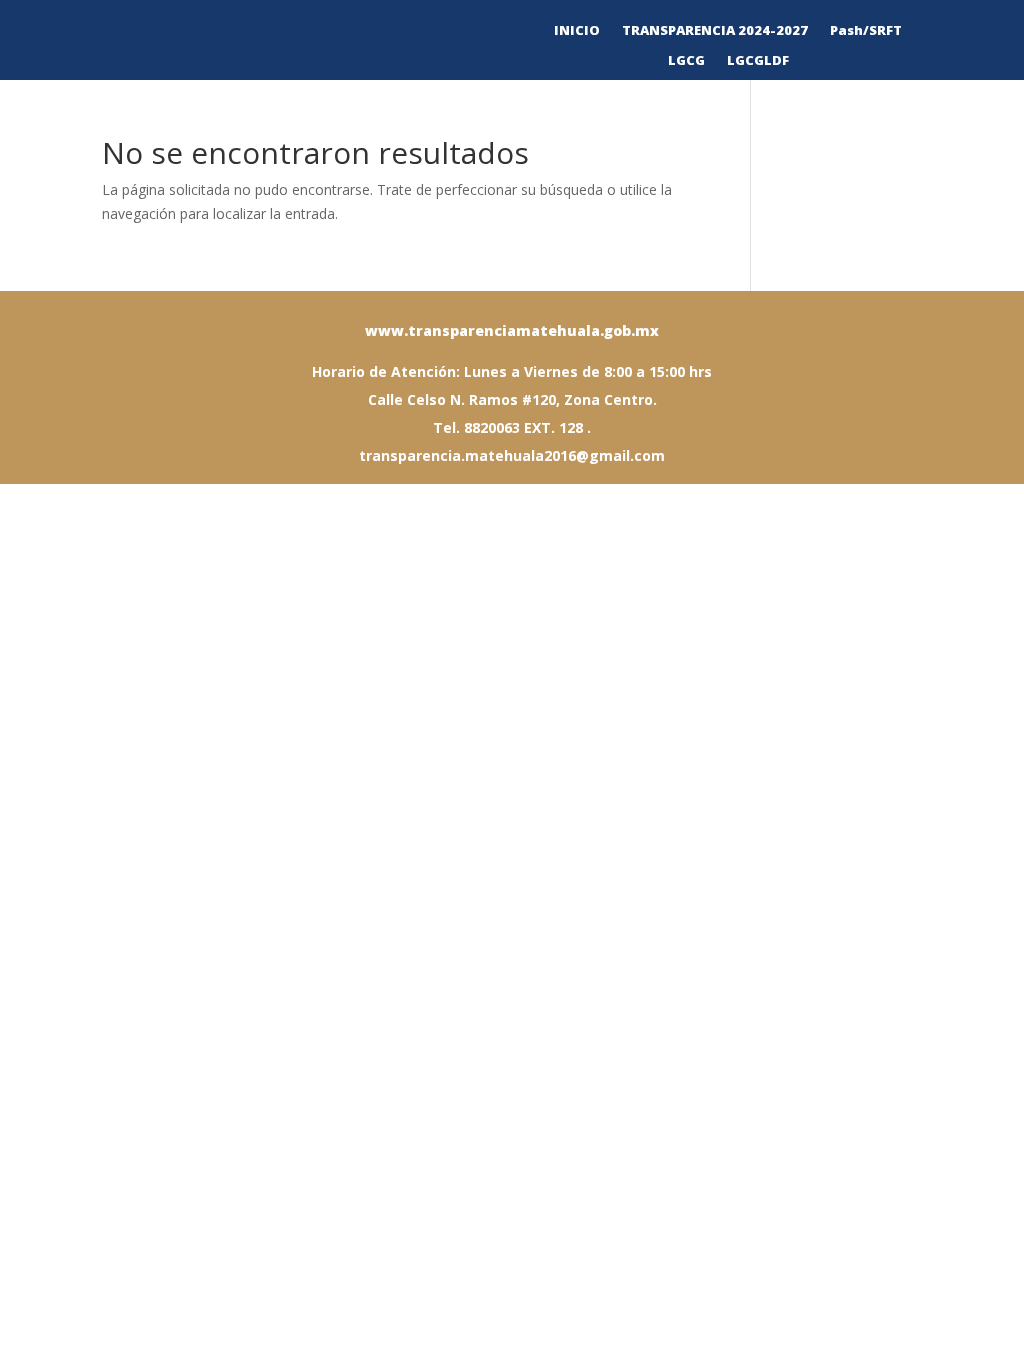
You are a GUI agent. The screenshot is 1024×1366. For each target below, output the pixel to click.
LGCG (686, 61)
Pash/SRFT (866, 31)
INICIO (577, 31)
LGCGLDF (758, 61)
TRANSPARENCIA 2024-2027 (715, 31)
